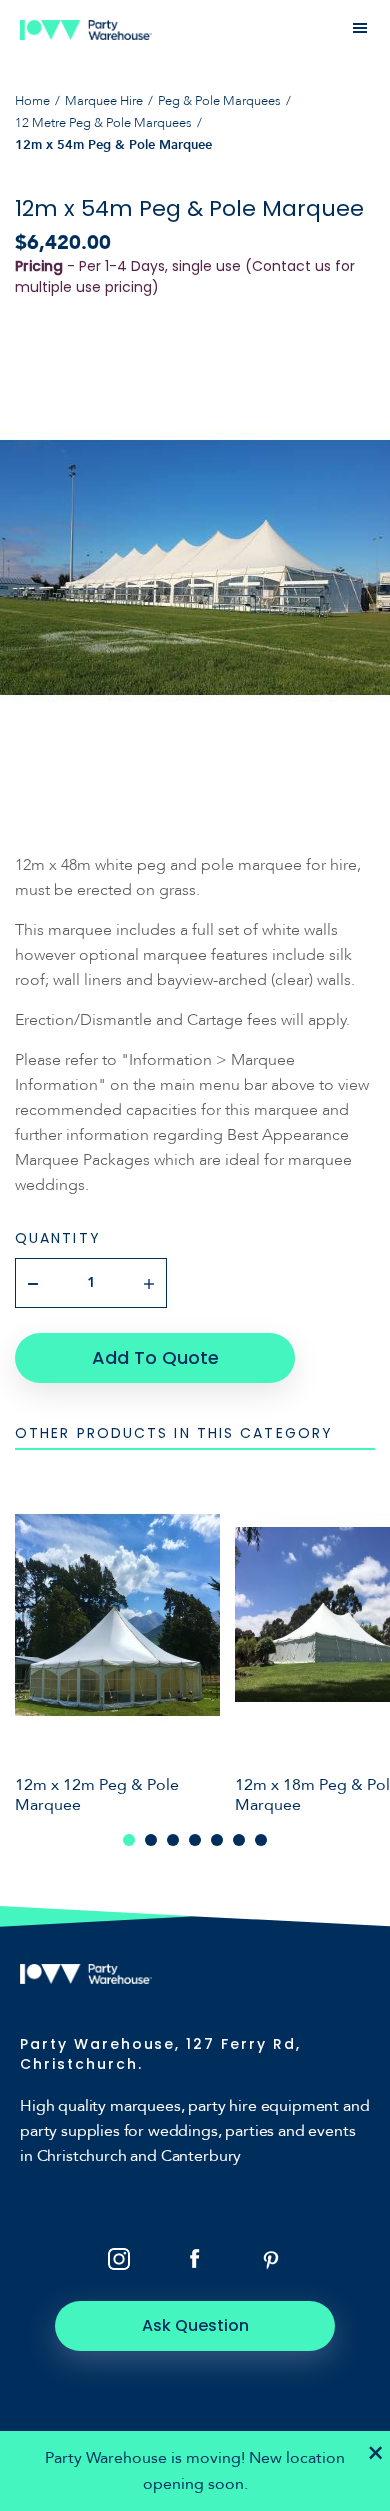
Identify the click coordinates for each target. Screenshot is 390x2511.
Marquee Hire (104, 101)
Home (32, 101)
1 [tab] (129, 1840)
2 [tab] (151, 1840)
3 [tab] (173, 1840)
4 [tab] (195, 1840)
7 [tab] (261, 1840)
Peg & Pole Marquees (219, 101)
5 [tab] (217, 1840)
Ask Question (195, 2325)
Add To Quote (155, 1357)
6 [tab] (239, 1840)
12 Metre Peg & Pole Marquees (103, 123)
